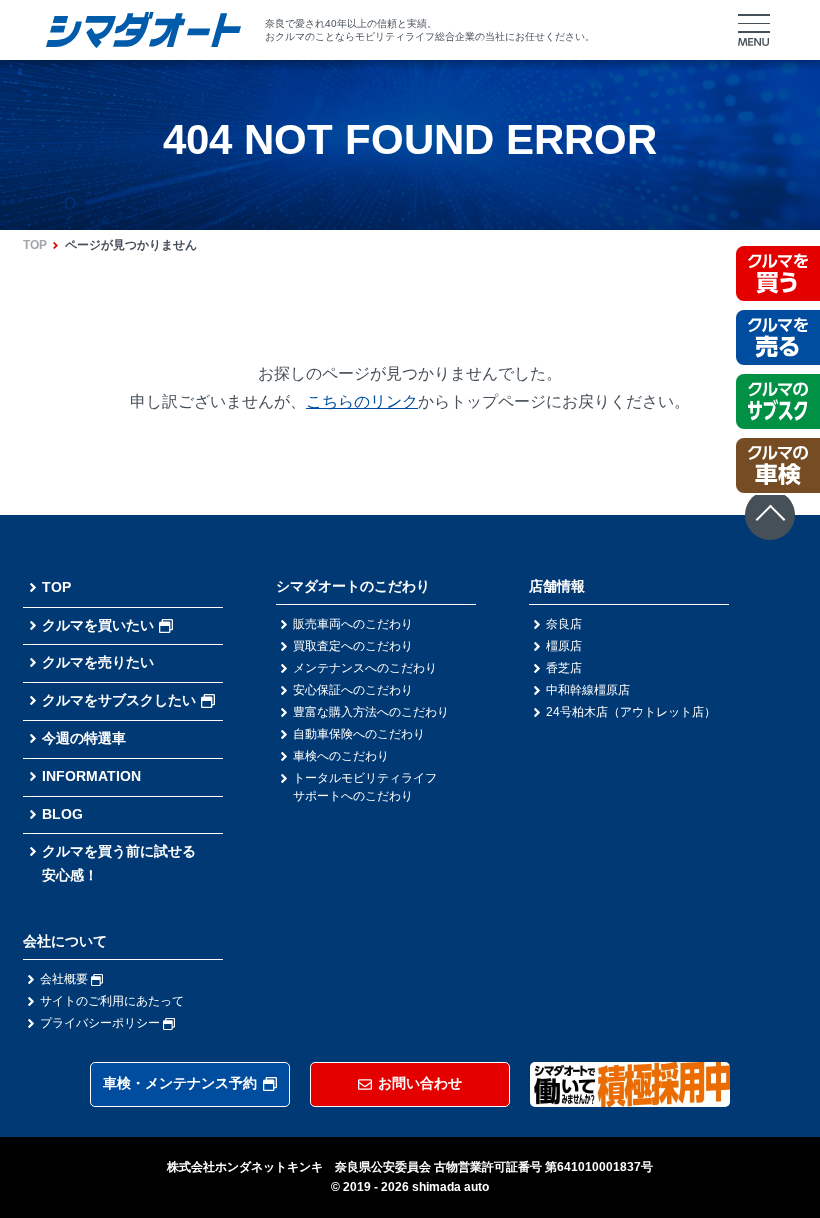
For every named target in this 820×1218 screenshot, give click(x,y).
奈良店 (564, 624)
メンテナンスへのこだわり (365, 668)
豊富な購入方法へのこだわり (371, 712)
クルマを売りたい (98, 662)
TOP (35, 245)
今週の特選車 (84, 738)
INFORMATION (91, 776)
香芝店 (564, 668)
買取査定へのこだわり (353, 646)
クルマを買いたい (98, 625)
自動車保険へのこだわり (359, 734)
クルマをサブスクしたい (119, 700)
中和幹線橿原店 (588, 690)
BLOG (62, 814)
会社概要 (65, 979)
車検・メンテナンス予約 (180, 1083)
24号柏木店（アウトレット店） (631, 712)
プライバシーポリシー (101, 1023)
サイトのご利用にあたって (112, 1001)
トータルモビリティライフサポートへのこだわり (365, 787)
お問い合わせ (420, 1083)
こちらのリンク (362, 401)
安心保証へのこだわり (353, 690)
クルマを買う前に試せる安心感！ (119, 863)
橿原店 (564, 646)
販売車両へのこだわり (353, 624)
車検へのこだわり (341, 756)
